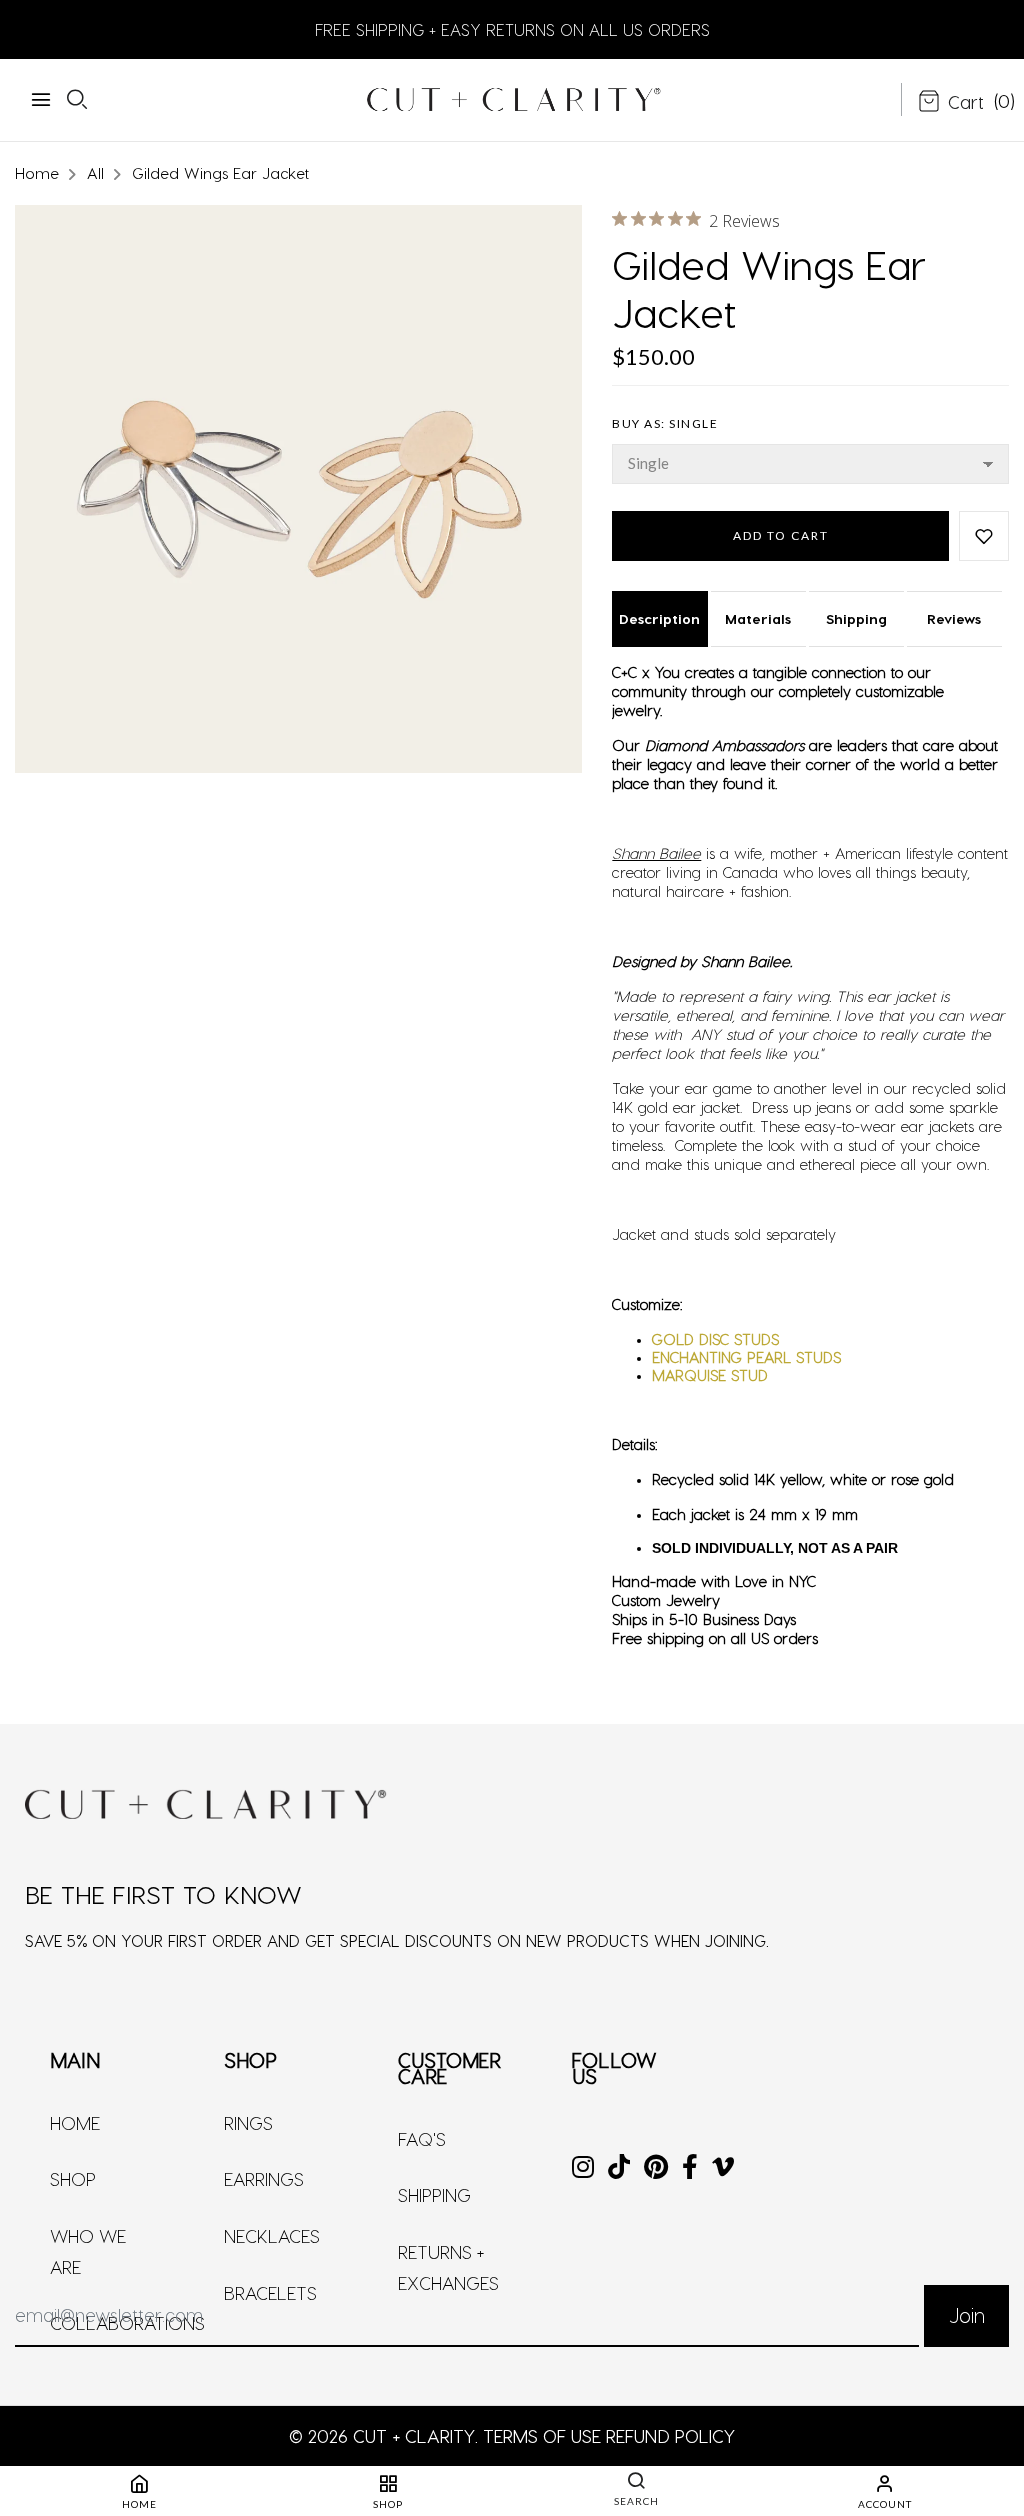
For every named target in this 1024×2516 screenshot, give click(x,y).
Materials (758, 618)
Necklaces (272, 2235)
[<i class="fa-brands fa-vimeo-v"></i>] (723, 2168)
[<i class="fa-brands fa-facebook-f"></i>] (690, 2168)
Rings (248, 2122)
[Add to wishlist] (984, 536)
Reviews (954, 618)
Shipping (856, 618)
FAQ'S (422, 2138)
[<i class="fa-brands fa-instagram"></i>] (583, 2168)
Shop (73, 2178)
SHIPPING (434, 2194)
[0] (951, 103)
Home (75, 2122)
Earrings (264, 2178)
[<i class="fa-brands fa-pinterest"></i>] (656, 2168)
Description (659, 618)
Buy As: (665, 423)
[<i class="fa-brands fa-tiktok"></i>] (619, 2168)
